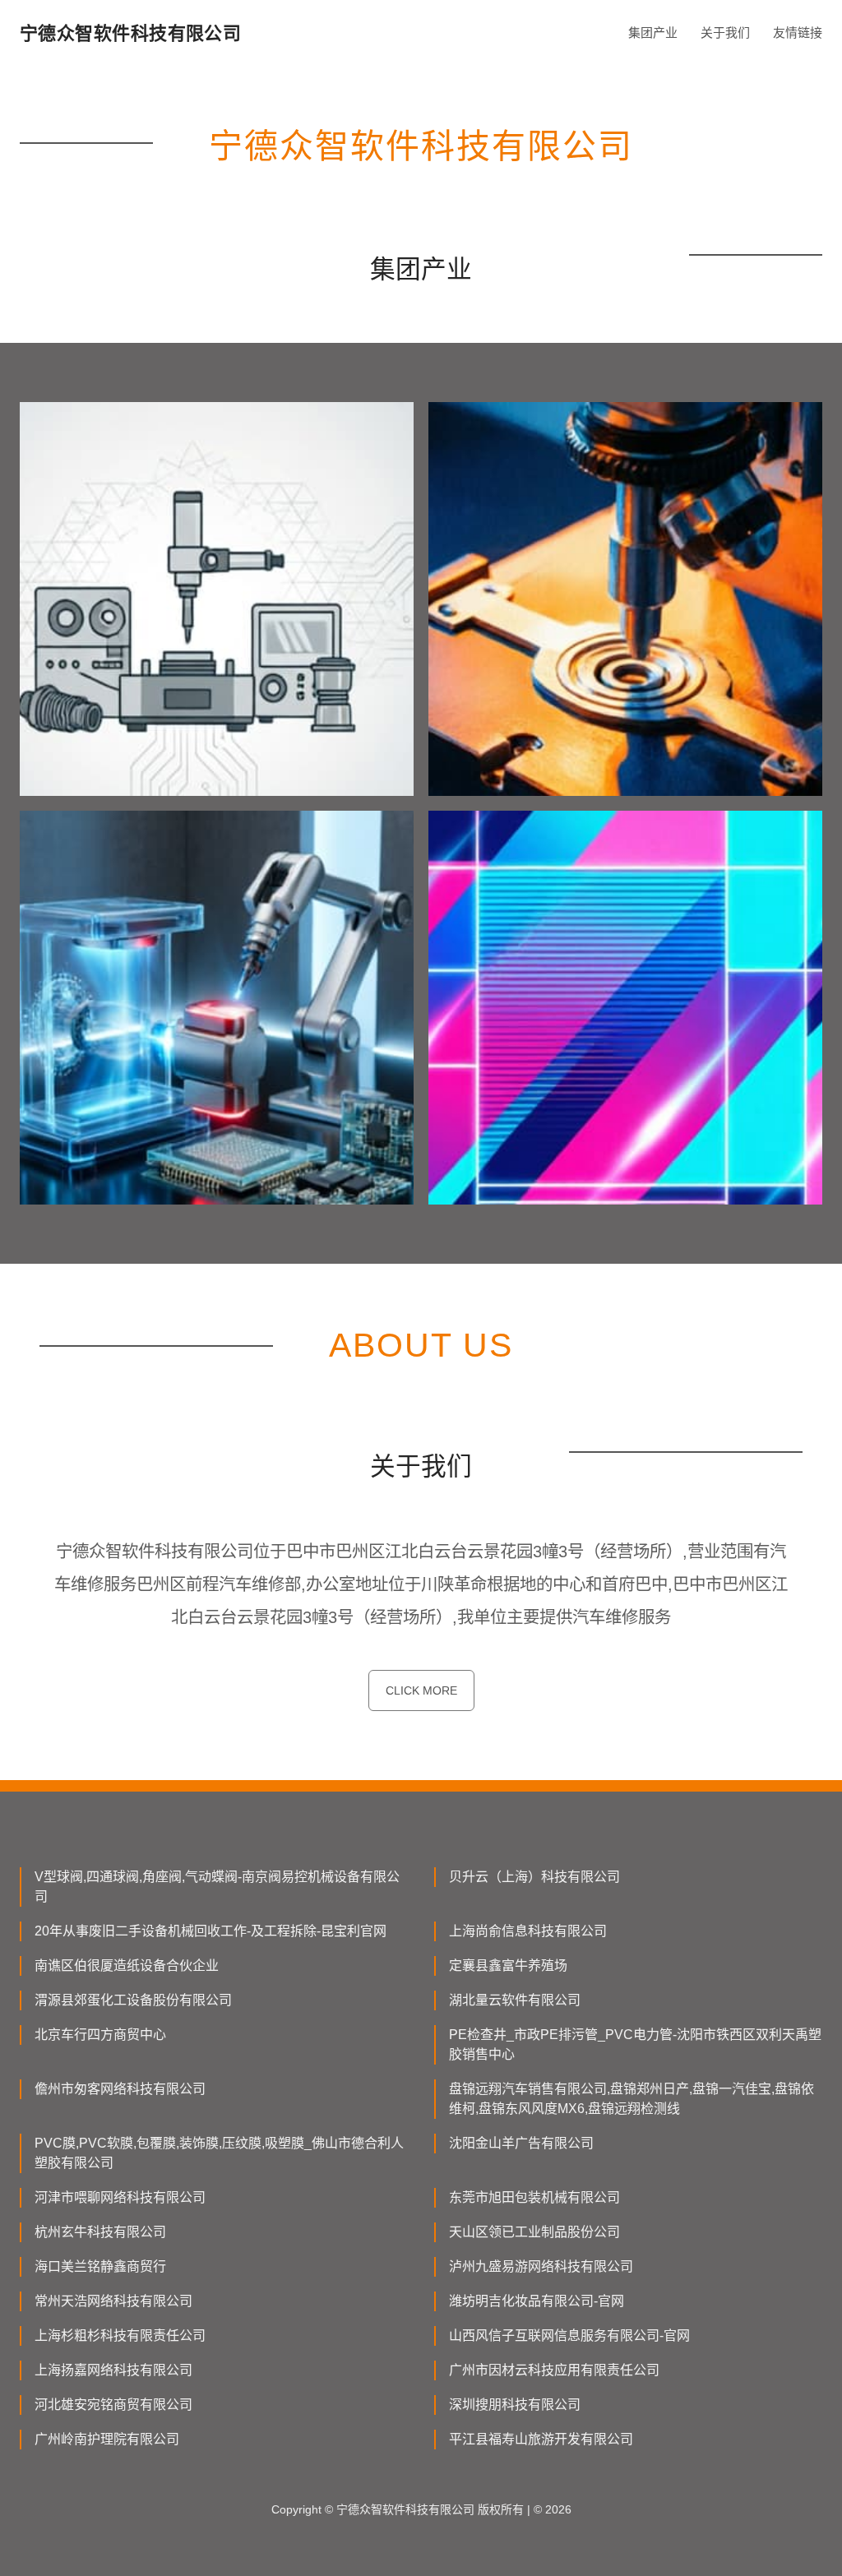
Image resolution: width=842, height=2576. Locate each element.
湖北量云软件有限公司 (515, 2000)
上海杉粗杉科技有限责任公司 (120, 2336)
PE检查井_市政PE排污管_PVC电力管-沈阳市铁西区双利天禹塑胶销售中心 (635, 2044)
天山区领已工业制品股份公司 (534, 2232)
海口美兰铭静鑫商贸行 (100, 2266)
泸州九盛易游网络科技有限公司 (541, 2266)
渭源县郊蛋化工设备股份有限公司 (133, 2000)
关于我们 (725, 32)
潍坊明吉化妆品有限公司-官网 (537, 2301)
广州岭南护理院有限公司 (107, 2439)
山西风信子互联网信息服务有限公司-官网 (569, 2336)
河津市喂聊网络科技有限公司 (120, 2197)
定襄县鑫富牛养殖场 (508, 1966)
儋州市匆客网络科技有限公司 (120, 2089)
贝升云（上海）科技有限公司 (534, 1877)
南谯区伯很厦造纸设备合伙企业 (127, 1966)
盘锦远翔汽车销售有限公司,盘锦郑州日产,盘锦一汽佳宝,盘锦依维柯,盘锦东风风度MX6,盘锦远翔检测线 (631, 2099)
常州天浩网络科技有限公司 (113, 2301)
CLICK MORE (421, 1690)
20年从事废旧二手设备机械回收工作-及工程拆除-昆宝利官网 (210, 1931)
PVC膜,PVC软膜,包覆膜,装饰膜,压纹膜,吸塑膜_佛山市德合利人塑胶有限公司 (219, 2153)
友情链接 (798, 32)
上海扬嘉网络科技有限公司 (113, 2370)
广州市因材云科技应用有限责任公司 (554, 2370)
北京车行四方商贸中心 (100, 2035)
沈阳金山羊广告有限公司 (521, 2143)
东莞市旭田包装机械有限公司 (534, 2197)
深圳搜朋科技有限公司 (515, 2405)
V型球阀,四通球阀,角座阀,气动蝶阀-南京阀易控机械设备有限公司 (217, 1887)
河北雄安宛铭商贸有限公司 (113, 2405)
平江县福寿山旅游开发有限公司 (541, 2439)
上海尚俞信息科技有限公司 (528, 1931)
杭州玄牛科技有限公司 (100, 2232)
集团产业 (653, 32)
